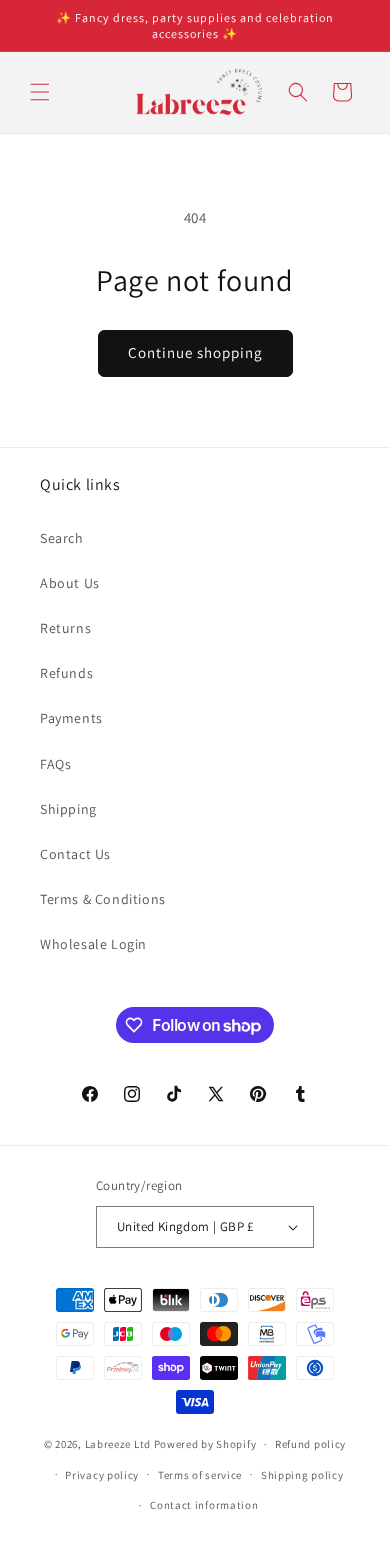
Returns (65, 628)
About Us (70, 583)
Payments (71, 718)
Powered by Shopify (205, 1444)
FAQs (55, 764)
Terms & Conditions (103, 899)
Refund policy (310, 1444)
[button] (40, 92)
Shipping (68, 809)
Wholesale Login (93, 944)
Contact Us (75, 854)
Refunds (66, 673)
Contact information (204, 1505)
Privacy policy (102, 1475)
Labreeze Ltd (118, 1444)
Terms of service (200, 1475)
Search (62, 538)
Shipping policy (302, 1475)
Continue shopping (195, 352)
